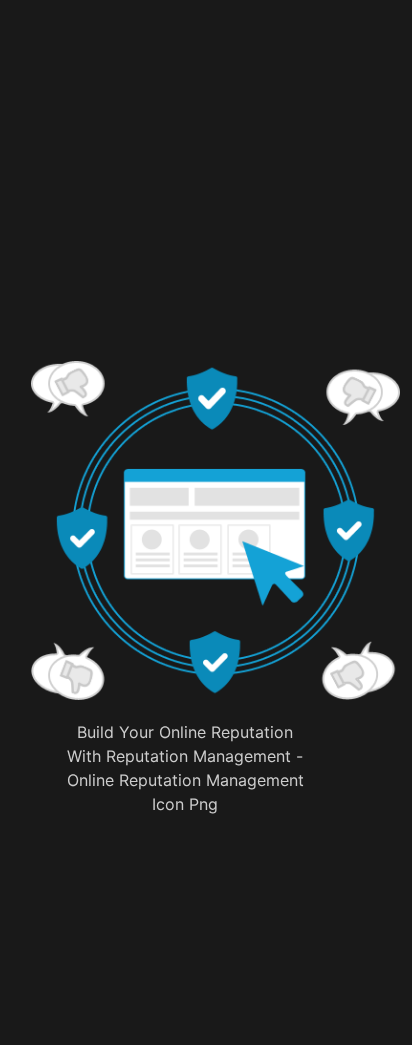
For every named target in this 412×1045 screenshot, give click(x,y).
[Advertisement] (215, 215)
